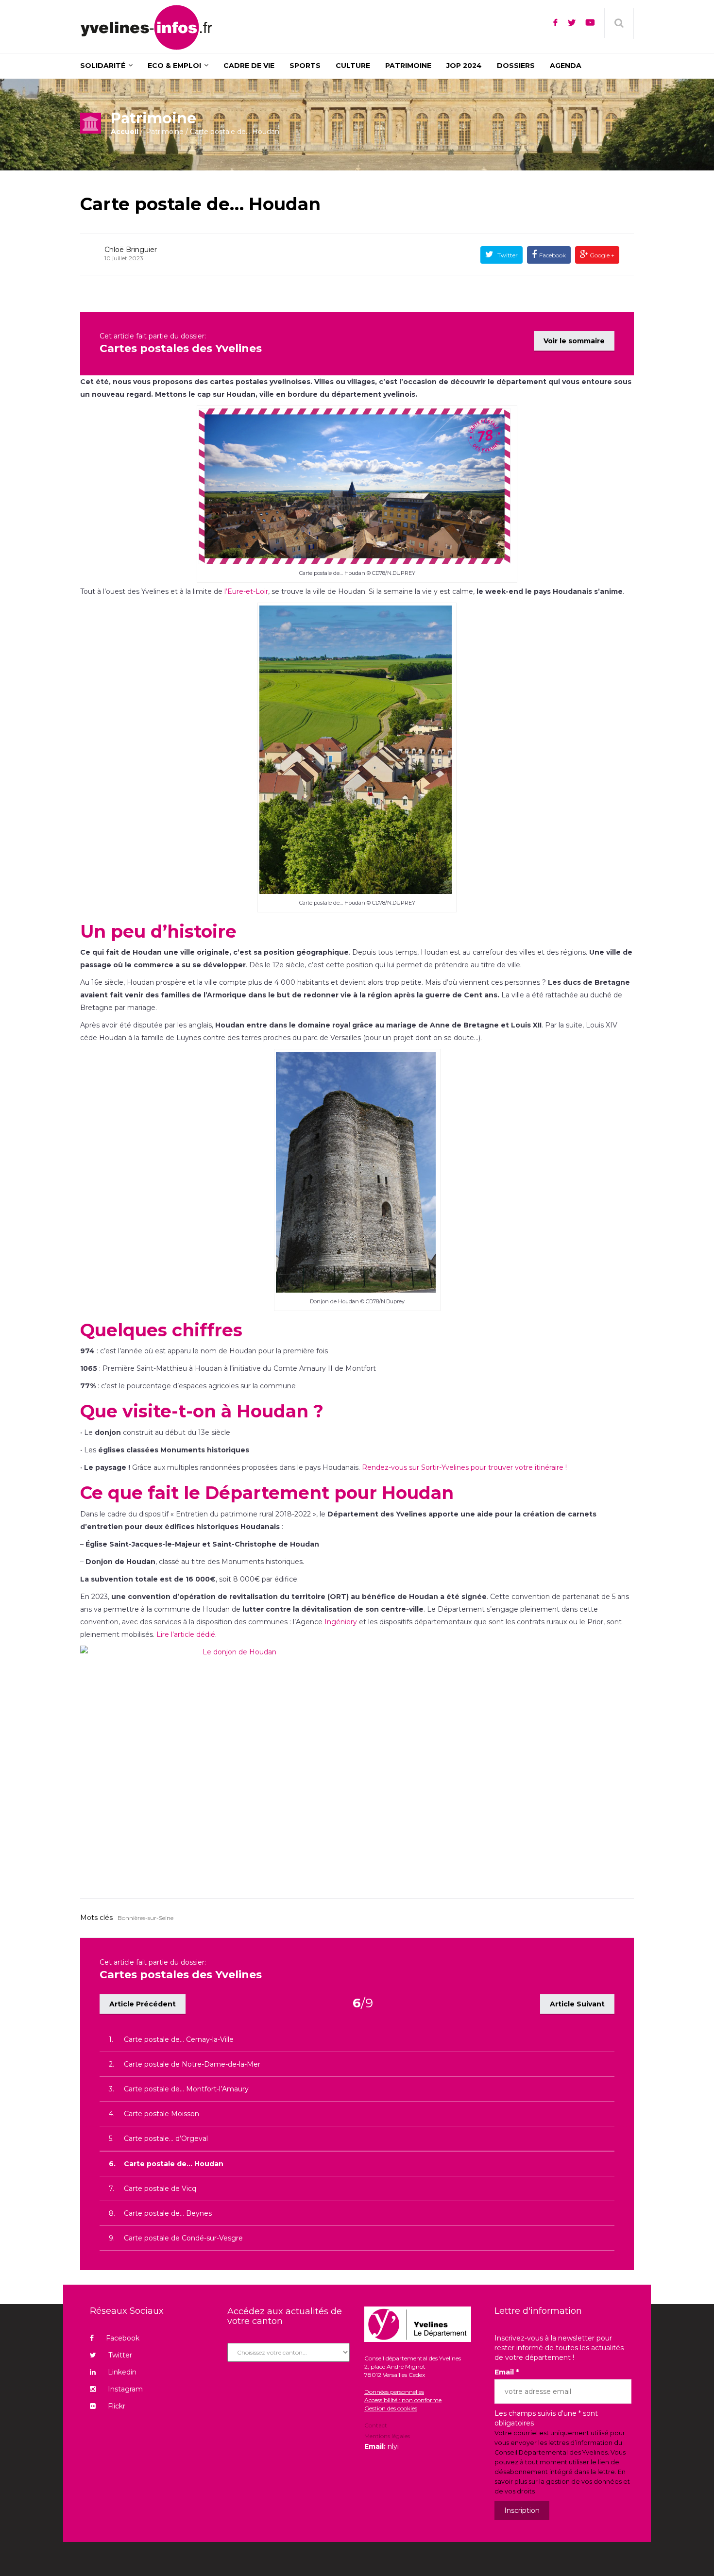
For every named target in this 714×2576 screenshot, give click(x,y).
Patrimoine (165, 132)
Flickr (117, 2406)
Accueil (125, 132)
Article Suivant (577, 2004)
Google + (601, 255)
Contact (376, 2426)
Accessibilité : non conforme (403, 2400)
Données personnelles (394, 2392)
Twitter (507, 255)
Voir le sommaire (574, 341)
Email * (507, 2372)
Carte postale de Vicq (160, 2189)
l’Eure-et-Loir (246, 591)
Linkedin (122, 2372)
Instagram (125, 2389)
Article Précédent (143, 2004)
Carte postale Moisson (161, 2114)
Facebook (552, 255)
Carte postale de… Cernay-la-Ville (179, 2039)
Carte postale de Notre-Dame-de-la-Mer (192, 2064)
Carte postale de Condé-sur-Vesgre (183, 2238)
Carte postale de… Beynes (168, 2213)
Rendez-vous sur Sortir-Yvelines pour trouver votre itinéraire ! (464, 1467)
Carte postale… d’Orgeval (166, 2138)
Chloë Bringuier (131, 250)
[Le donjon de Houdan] (357, 1762)
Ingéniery (341, 1622)
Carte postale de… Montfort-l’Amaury (186, 2089)
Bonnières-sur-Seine (145, 1918)
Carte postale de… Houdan (200, 204)
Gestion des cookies (391, 2408)
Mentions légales (387, 2436)
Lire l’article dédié (186, 1634)
